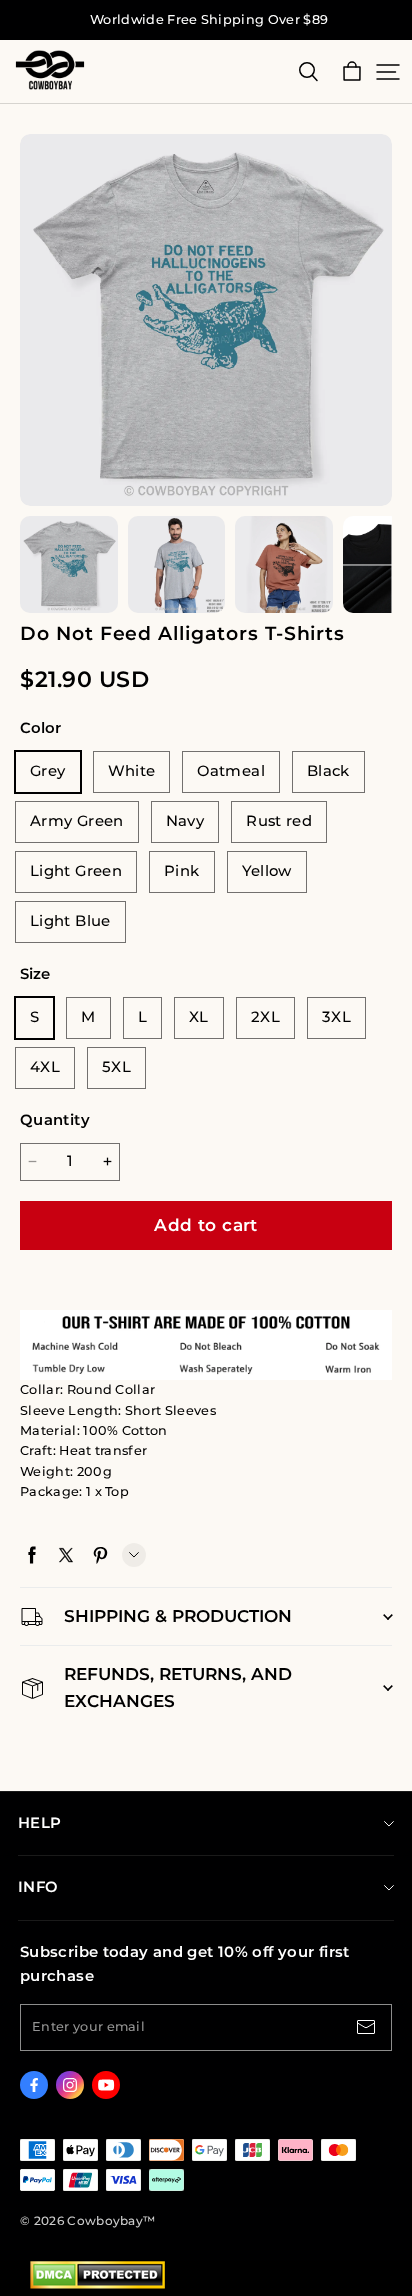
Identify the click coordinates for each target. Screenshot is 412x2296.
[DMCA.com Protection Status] (97, 2284)
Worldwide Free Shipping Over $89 (209, 19)
